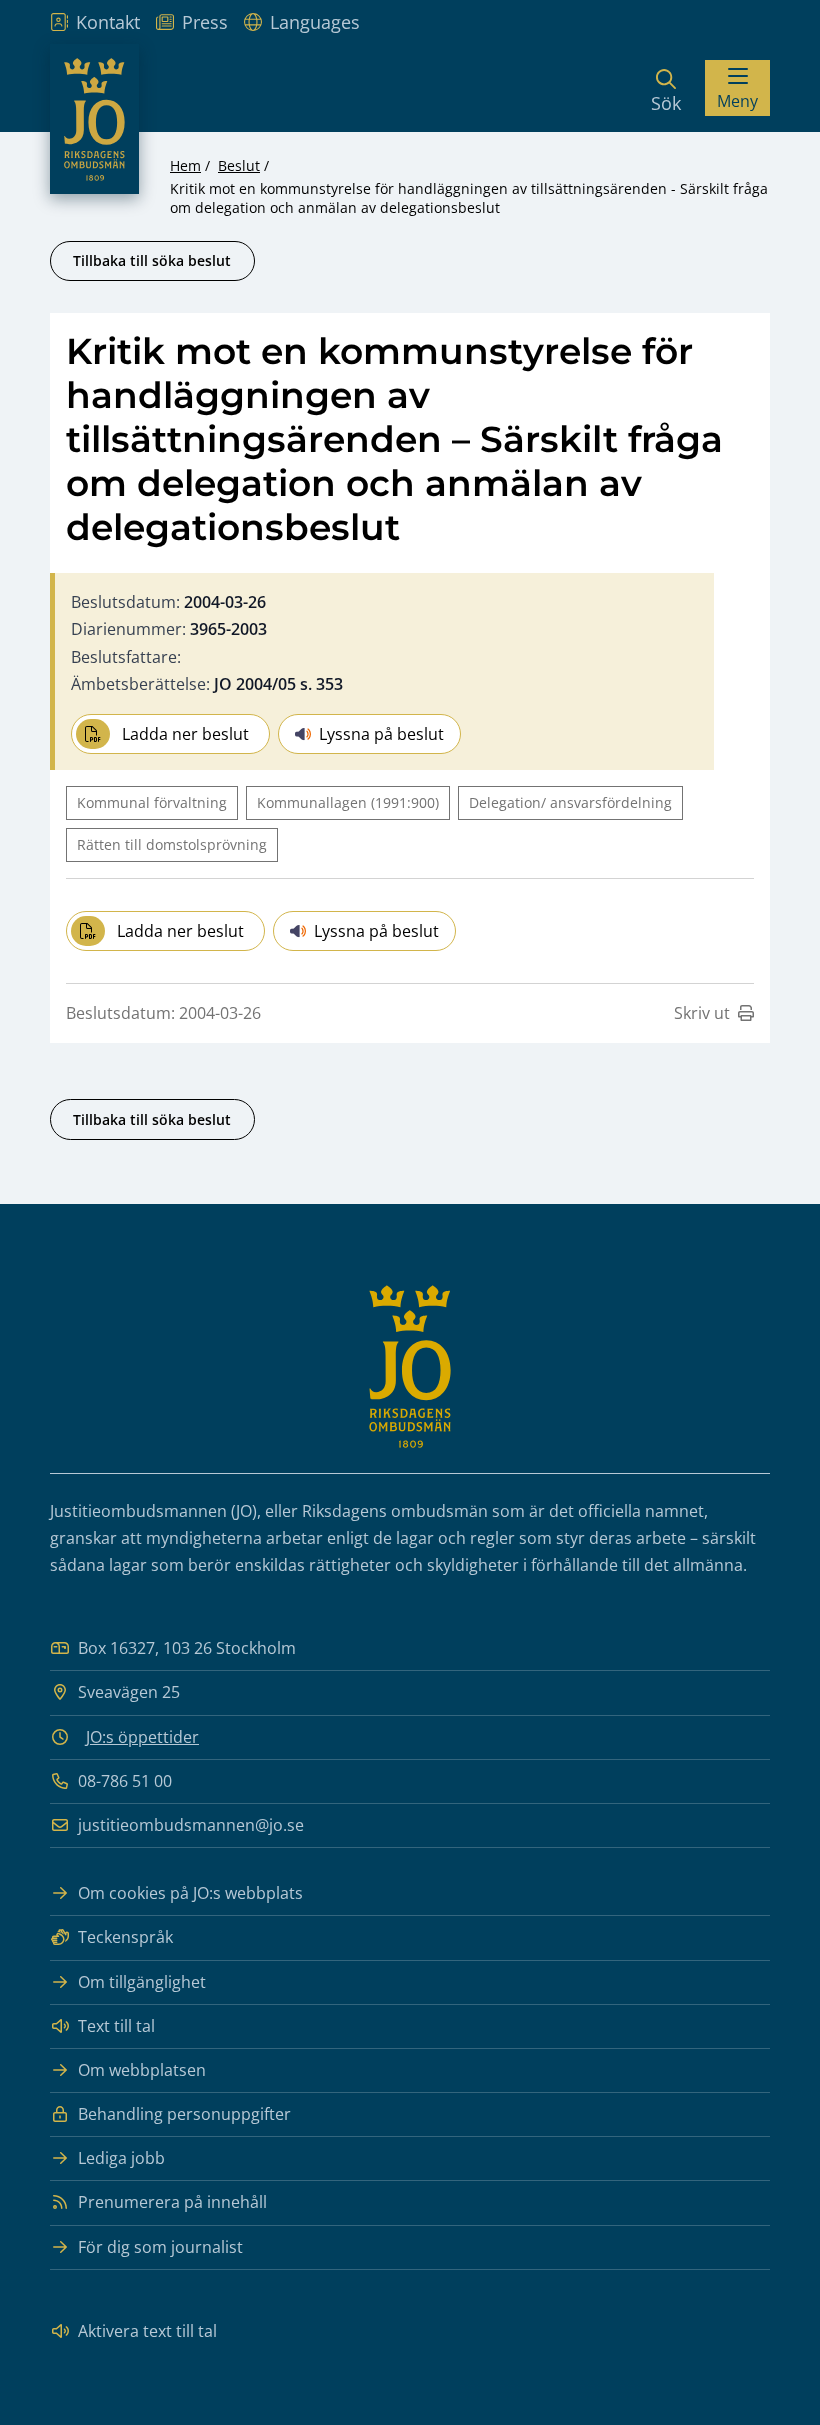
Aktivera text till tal (147, 2331)
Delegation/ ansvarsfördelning (570, 802)
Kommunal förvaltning (152, 802)
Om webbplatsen (142, 2070)
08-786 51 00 (125, 1781)
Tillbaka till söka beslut (152, 260)
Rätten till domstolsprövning (172, 844)
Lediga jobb (121, 2158)
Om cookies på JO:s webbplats (190, 1893)
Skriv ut (702, 1013)
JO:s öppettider (142, 1737)
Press (205, 22)
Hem (185, 165)
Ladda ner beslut (185, 734)
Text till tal (116, 2026)
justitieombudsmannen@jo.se (191, 1825)
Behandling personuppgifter (184, 2114)
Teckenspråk (125, 1937)
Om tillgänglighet (142, 1982)
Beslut (239, 165)
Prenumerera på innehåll (172, 2202)
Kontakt (108, 22)
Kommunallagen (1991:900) (348, 802)
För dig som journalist (160, 2247)
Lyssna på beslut (381, 734)
